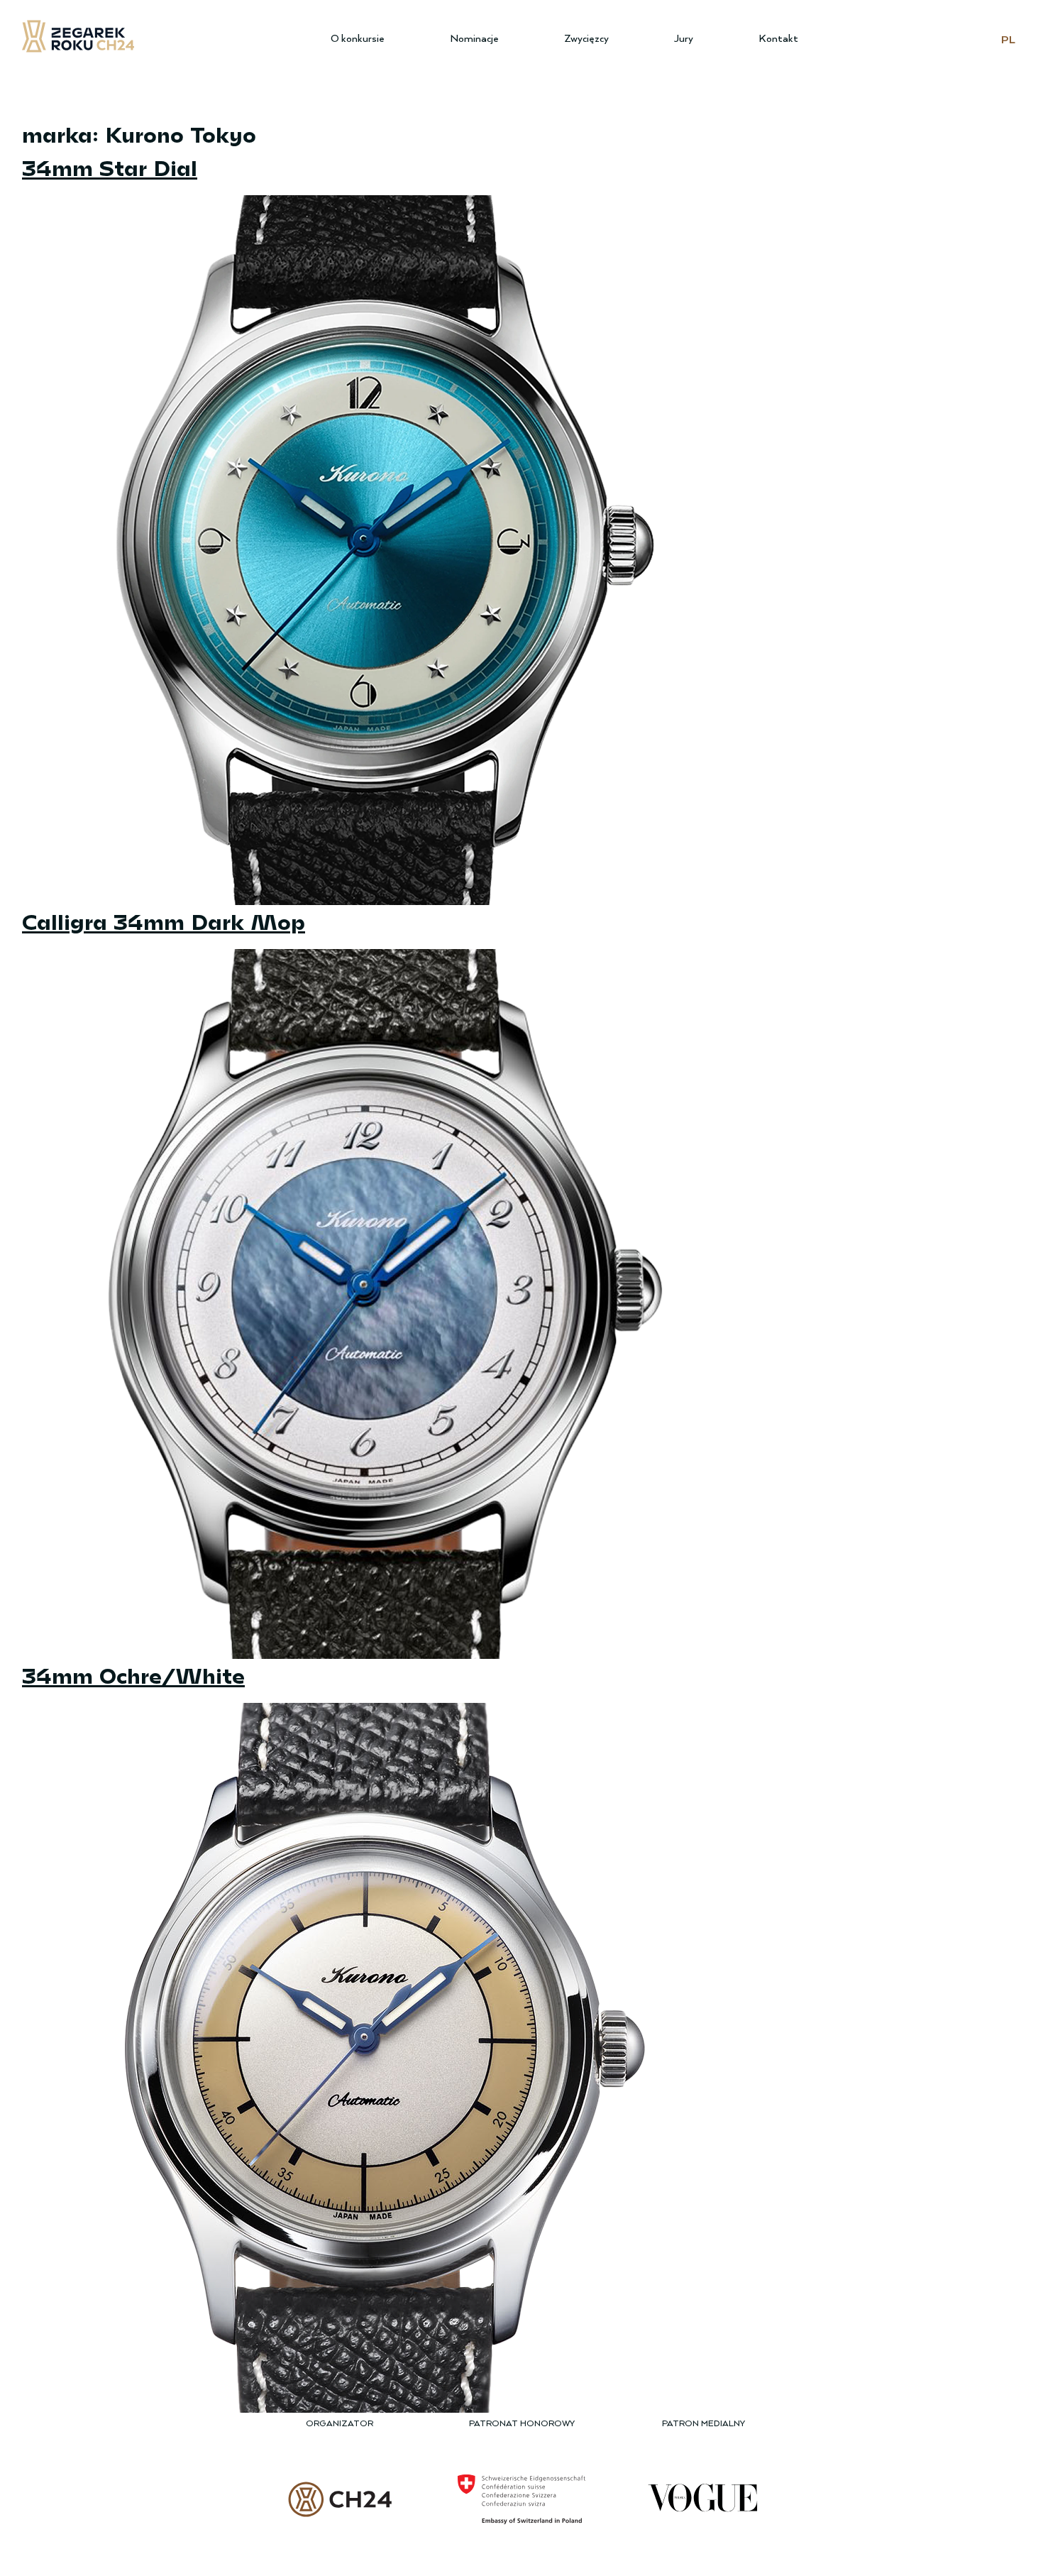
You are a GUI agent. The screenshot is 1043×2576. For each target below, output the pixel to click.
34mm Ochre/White (133, 1675)
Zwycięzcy (586, 39)
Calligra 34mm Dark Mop (164, 921)
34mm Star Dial (110, 167)
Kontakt (778, 39)
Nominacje (474, 39)
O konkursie (358, 39)
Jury (684, 39)
